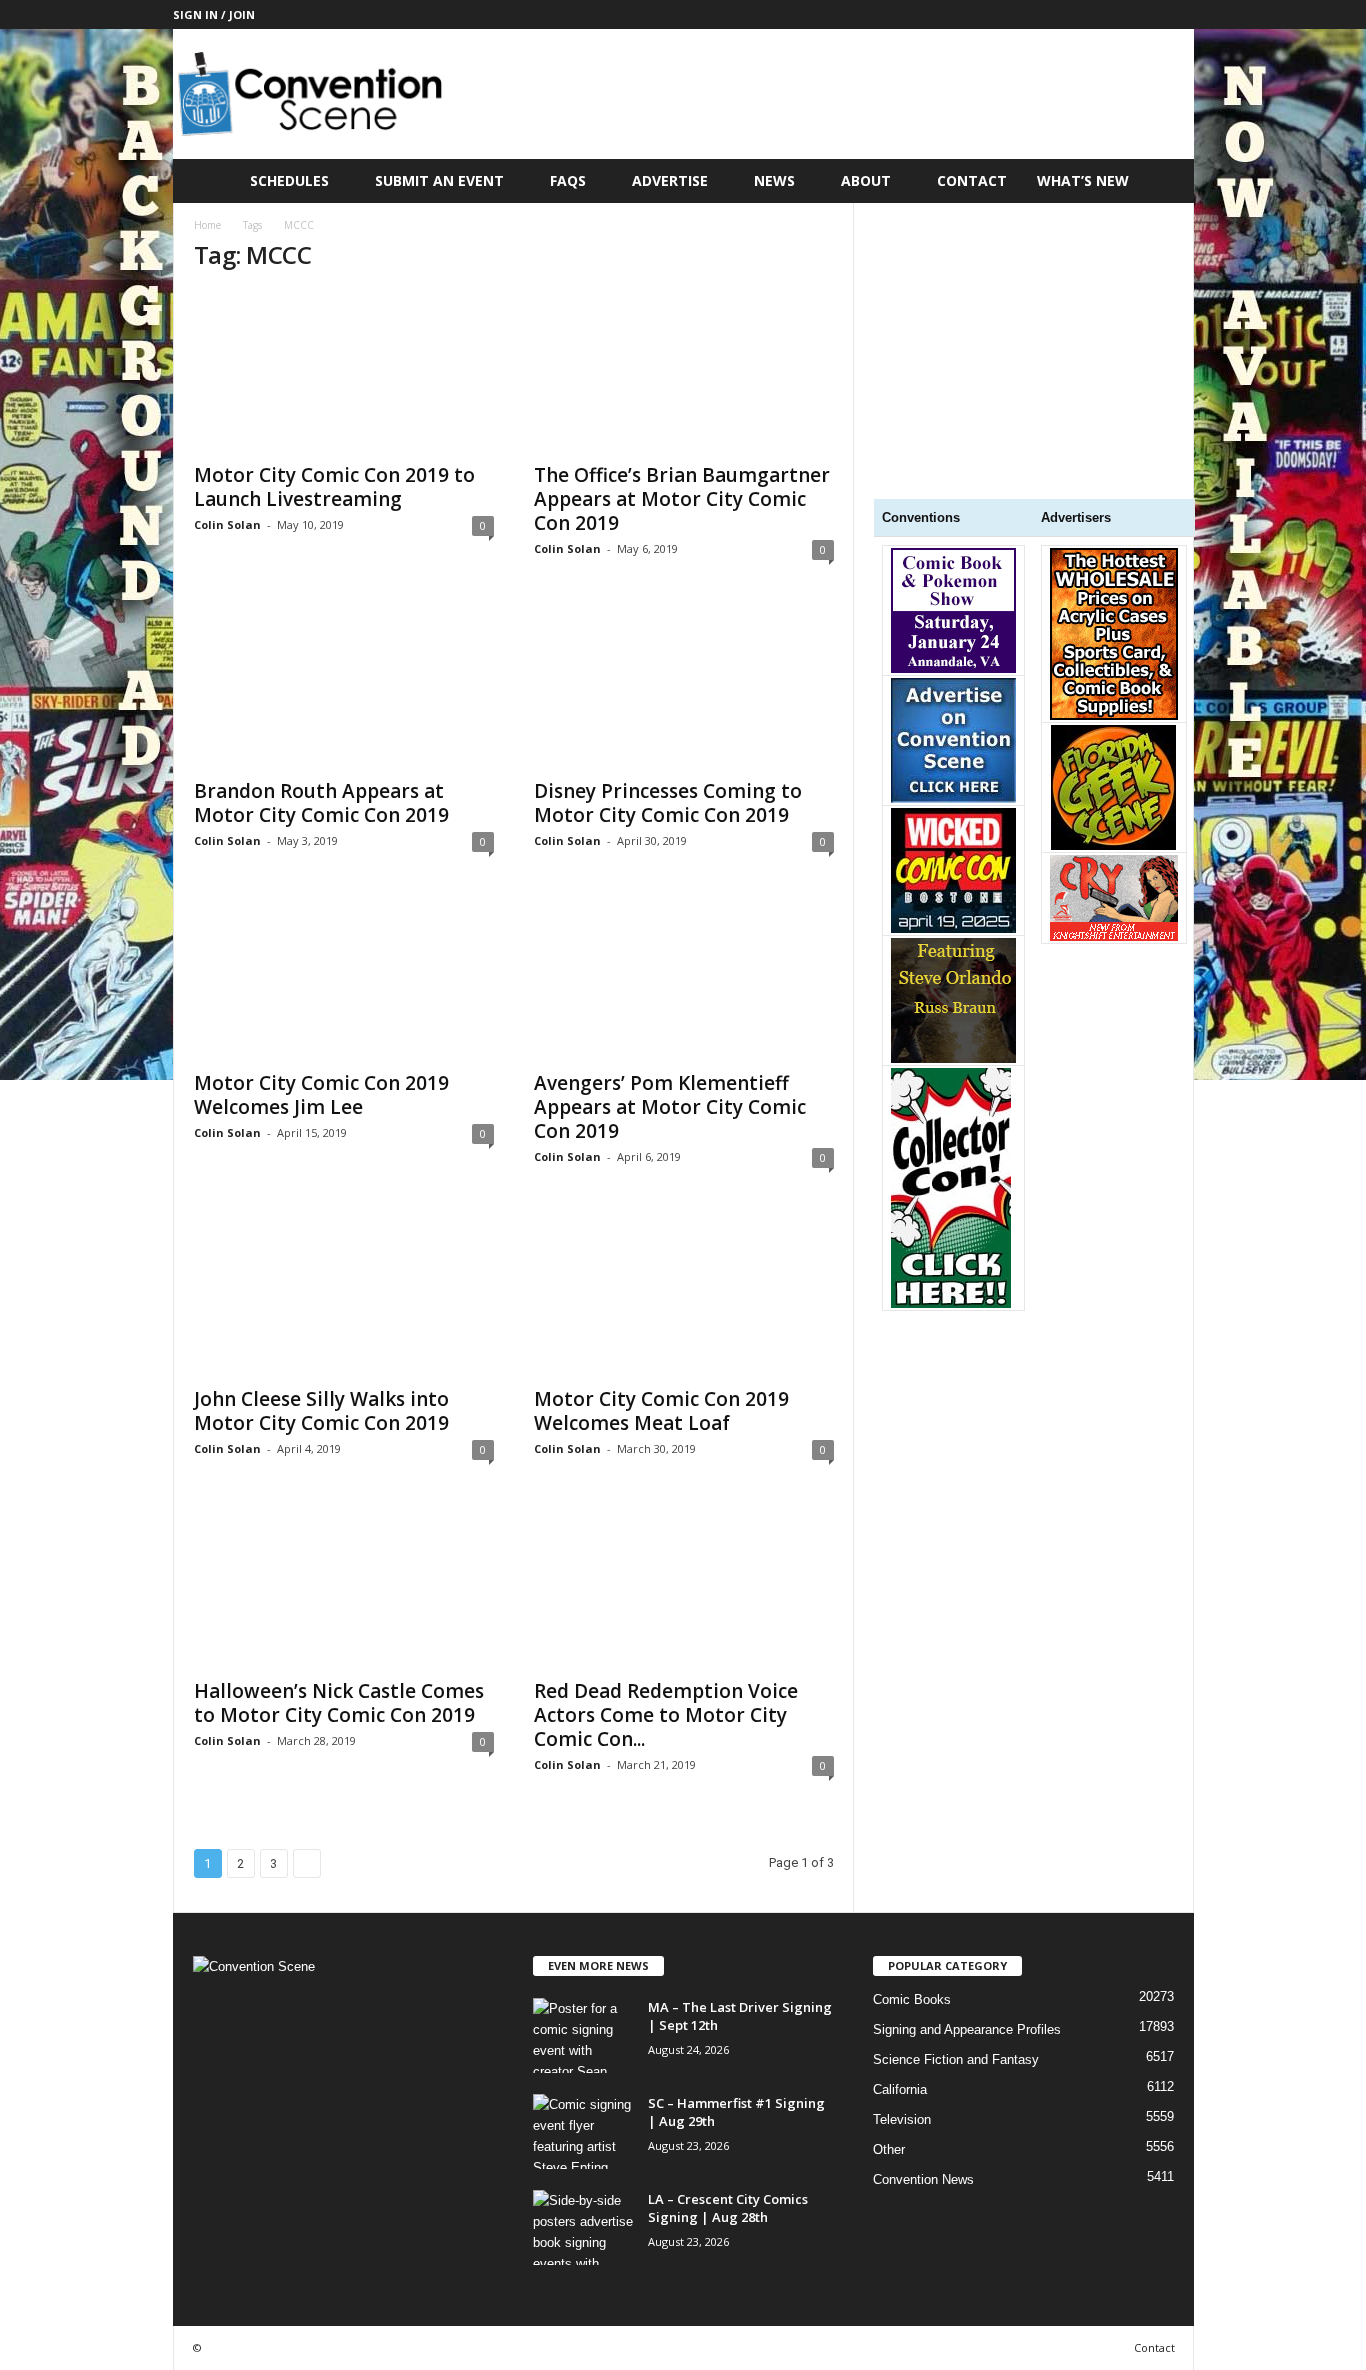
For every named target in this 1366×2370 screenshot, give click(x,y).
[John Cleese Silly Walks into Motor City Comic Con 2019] (344, 1295)
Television (902, 2119)
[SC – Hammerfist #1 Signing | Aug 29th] (583, 2131)
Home (207, 225)
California (900, 2089)
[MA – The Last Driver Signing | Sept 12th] (583, 2035)
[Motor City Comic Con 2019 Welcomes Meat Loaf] (684, 1295)
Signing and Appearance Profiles (967, 2029)
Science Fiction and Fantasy (956, 2059)
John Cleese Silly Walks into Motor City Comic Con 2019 (321, 1411)
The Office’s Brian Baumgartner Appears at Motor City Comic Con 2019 (682, 499)
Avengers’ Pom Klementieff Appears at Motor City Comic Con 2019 (670, 1107)
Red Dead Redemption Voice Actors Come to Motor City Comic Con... (666, 1715)
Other (889, 2149)
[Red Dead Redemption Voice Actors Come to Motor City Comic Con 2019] (684, 1587)
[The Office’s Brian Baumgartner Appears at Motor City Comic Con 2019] (684, 371)
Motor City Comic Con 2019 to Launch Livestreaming (334, 487)
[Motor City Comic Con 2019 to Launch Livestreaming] (344, 371)
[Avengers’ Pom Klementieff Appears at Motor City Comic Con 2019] (684, 979)
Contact (972, 180)
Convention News (923, 2179)
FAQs (568, 180)
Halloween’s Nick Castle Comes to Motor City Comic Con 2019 (339, 1703)
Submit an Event (439, 180)
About (866, 180)
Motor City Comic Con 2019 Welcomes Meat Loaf (661, 1411)
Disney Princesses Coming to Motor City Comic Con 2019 (668, 803)
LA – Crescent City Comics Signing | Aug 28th (728, 2208)
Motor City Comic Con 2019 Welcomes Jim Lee (321, 1095)
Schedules (289, 180)
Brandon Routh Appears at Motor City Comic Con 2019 (321, 803)
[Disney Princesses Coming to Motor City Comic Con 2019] (684, 687)
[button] (1164, 181)
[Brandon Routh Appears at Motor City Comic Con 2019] (344, 687)
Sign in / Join (214, 14)
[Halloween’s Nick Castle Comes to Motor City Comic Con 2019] (344, 1587)
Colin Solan (227, 524)
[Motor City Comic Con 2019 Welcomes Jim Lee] (344, 979)
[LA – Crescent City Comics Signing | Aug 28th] (583, 2227)
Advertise (670, 180)
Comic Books (912, 1999)
